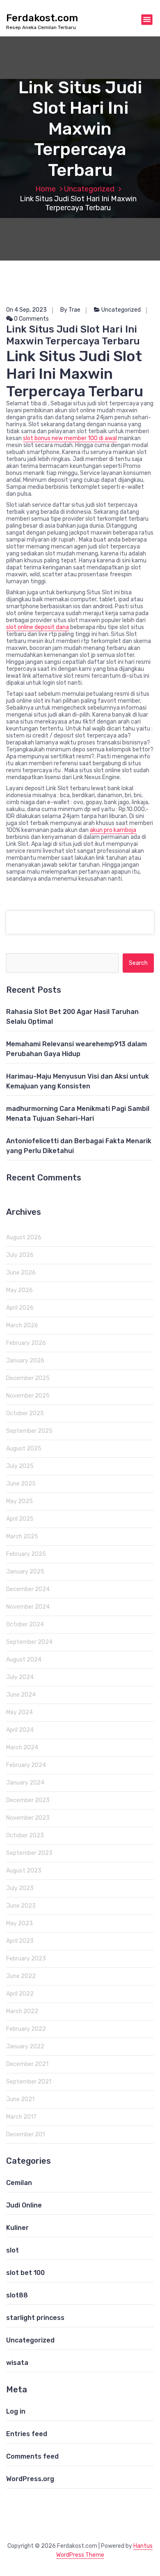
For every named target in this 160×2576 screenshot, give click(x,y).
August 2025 (24, 1449)
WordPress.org (30, 2479)
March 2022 (22, 2011)
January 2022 (25, 2047)
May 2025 (19, 1501)
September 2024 (29, 1642)
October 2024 (25, 1624)
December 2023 (28, 1800)
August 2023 (24, 1871)
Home (46, 189)
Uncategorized (89, 189)
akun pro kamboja (113, 830)
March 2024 (22, 1748)
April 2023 (20, 1941)
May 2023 (19, 1923)
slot (13, 2250)
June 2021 (20, 2099)
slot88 (17, 2295)
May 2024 (19, 1712)
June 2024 (21, 1695)
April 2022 (20, 1994)
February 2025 (26, 1554)
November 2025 (28, 1396)
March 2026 (22, 1325)
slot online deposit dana (38, 627)
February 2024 (26, 1765)
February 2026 (26, 1343)
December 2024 (28, 1589)
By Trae (70, 310)
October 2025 (25, 1413)
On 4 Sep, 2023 (26, 310)
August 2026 (24, 1237)
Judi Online (24, 2205)
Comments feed (32, 2456)
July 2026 (20, 1255)
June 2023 (21, 1906)
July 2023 (20, 1888)
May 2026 (19, 1290)
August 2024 (24, 1660)
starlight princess (35, 2318)
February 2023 (26, 1959)
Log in (16, 2411)
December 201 (25, 2134)
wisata (17, 2363)
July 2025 (20, 1466)
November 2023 (28, 1818)
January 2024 (25, 1783)
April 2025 (20, 1519)
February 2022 (26, 2029)
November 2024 (28, 1607)
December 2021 (27, 2064)
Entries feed (27, 2434)
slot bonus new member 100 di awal (70, 438)
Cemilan (19, 2183)
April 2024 (20, 1730)
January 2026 (25, 1361)
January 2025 (25, 1572)
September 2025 (29, 1431)
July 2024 (20, 1677)
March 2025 (22, 1536)
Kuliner (17, 2228)
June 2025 (21, 1484)
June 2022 (21, 1976)
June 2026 (21, 1273)
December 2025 (28, 1378)
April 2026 (20, 1308)
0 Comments (31, 319)
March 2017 (21, 2117)
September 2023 (29, 1853)
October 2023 (25, 1835)
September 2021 (29, 2082)
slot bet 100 (25, 2273)
